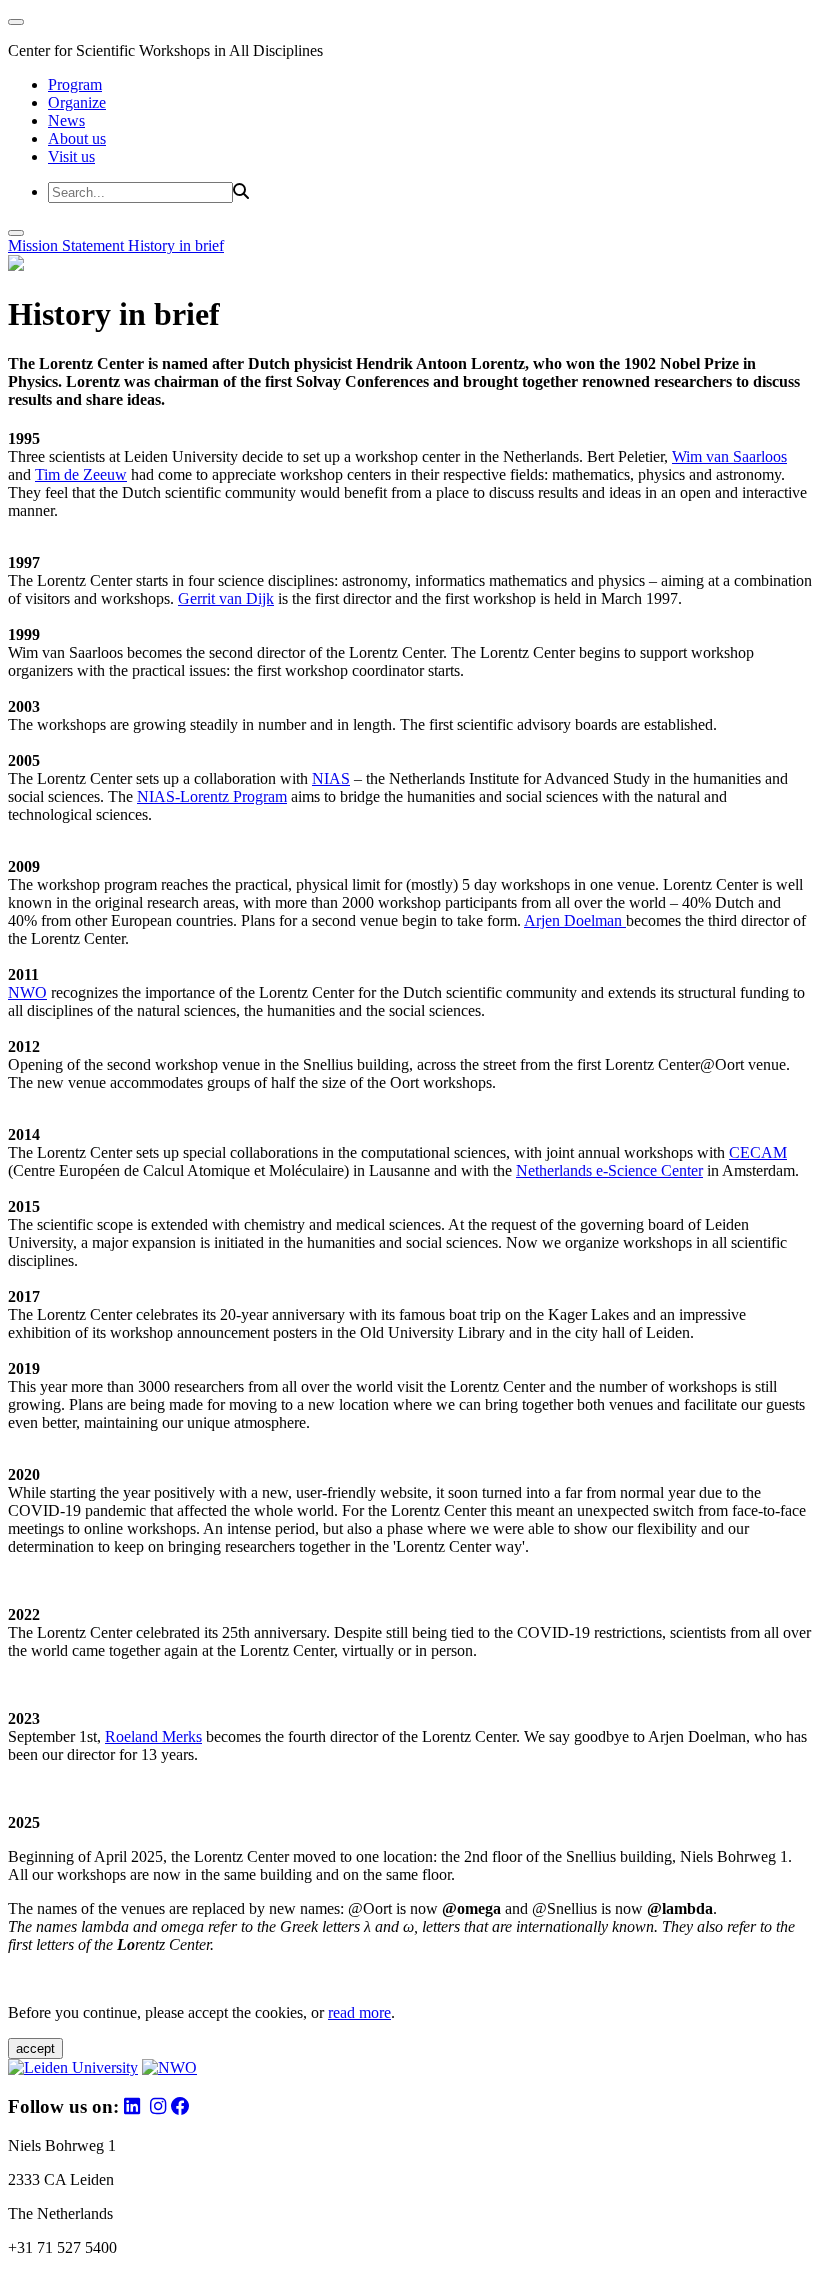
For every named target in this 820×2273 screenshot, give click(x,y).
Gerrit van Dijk (226, 598)
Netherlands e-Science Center (609, 1170)
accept (35, 2048)
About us (77, 138)
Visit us (71, 156)
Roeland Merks (153, 1736)
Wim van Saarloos (729, 456)
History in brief (176, 245)
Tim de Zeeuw (81, 474)
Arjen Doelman (575, 920)
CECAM (758, 1152)
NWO (27, 992)
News (66, 120)
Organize (77, 102)
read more (359, 2012)
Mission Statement (68, 245)
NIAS (331, 778)
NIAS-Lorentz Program (212, 796)
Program (75, 84)
